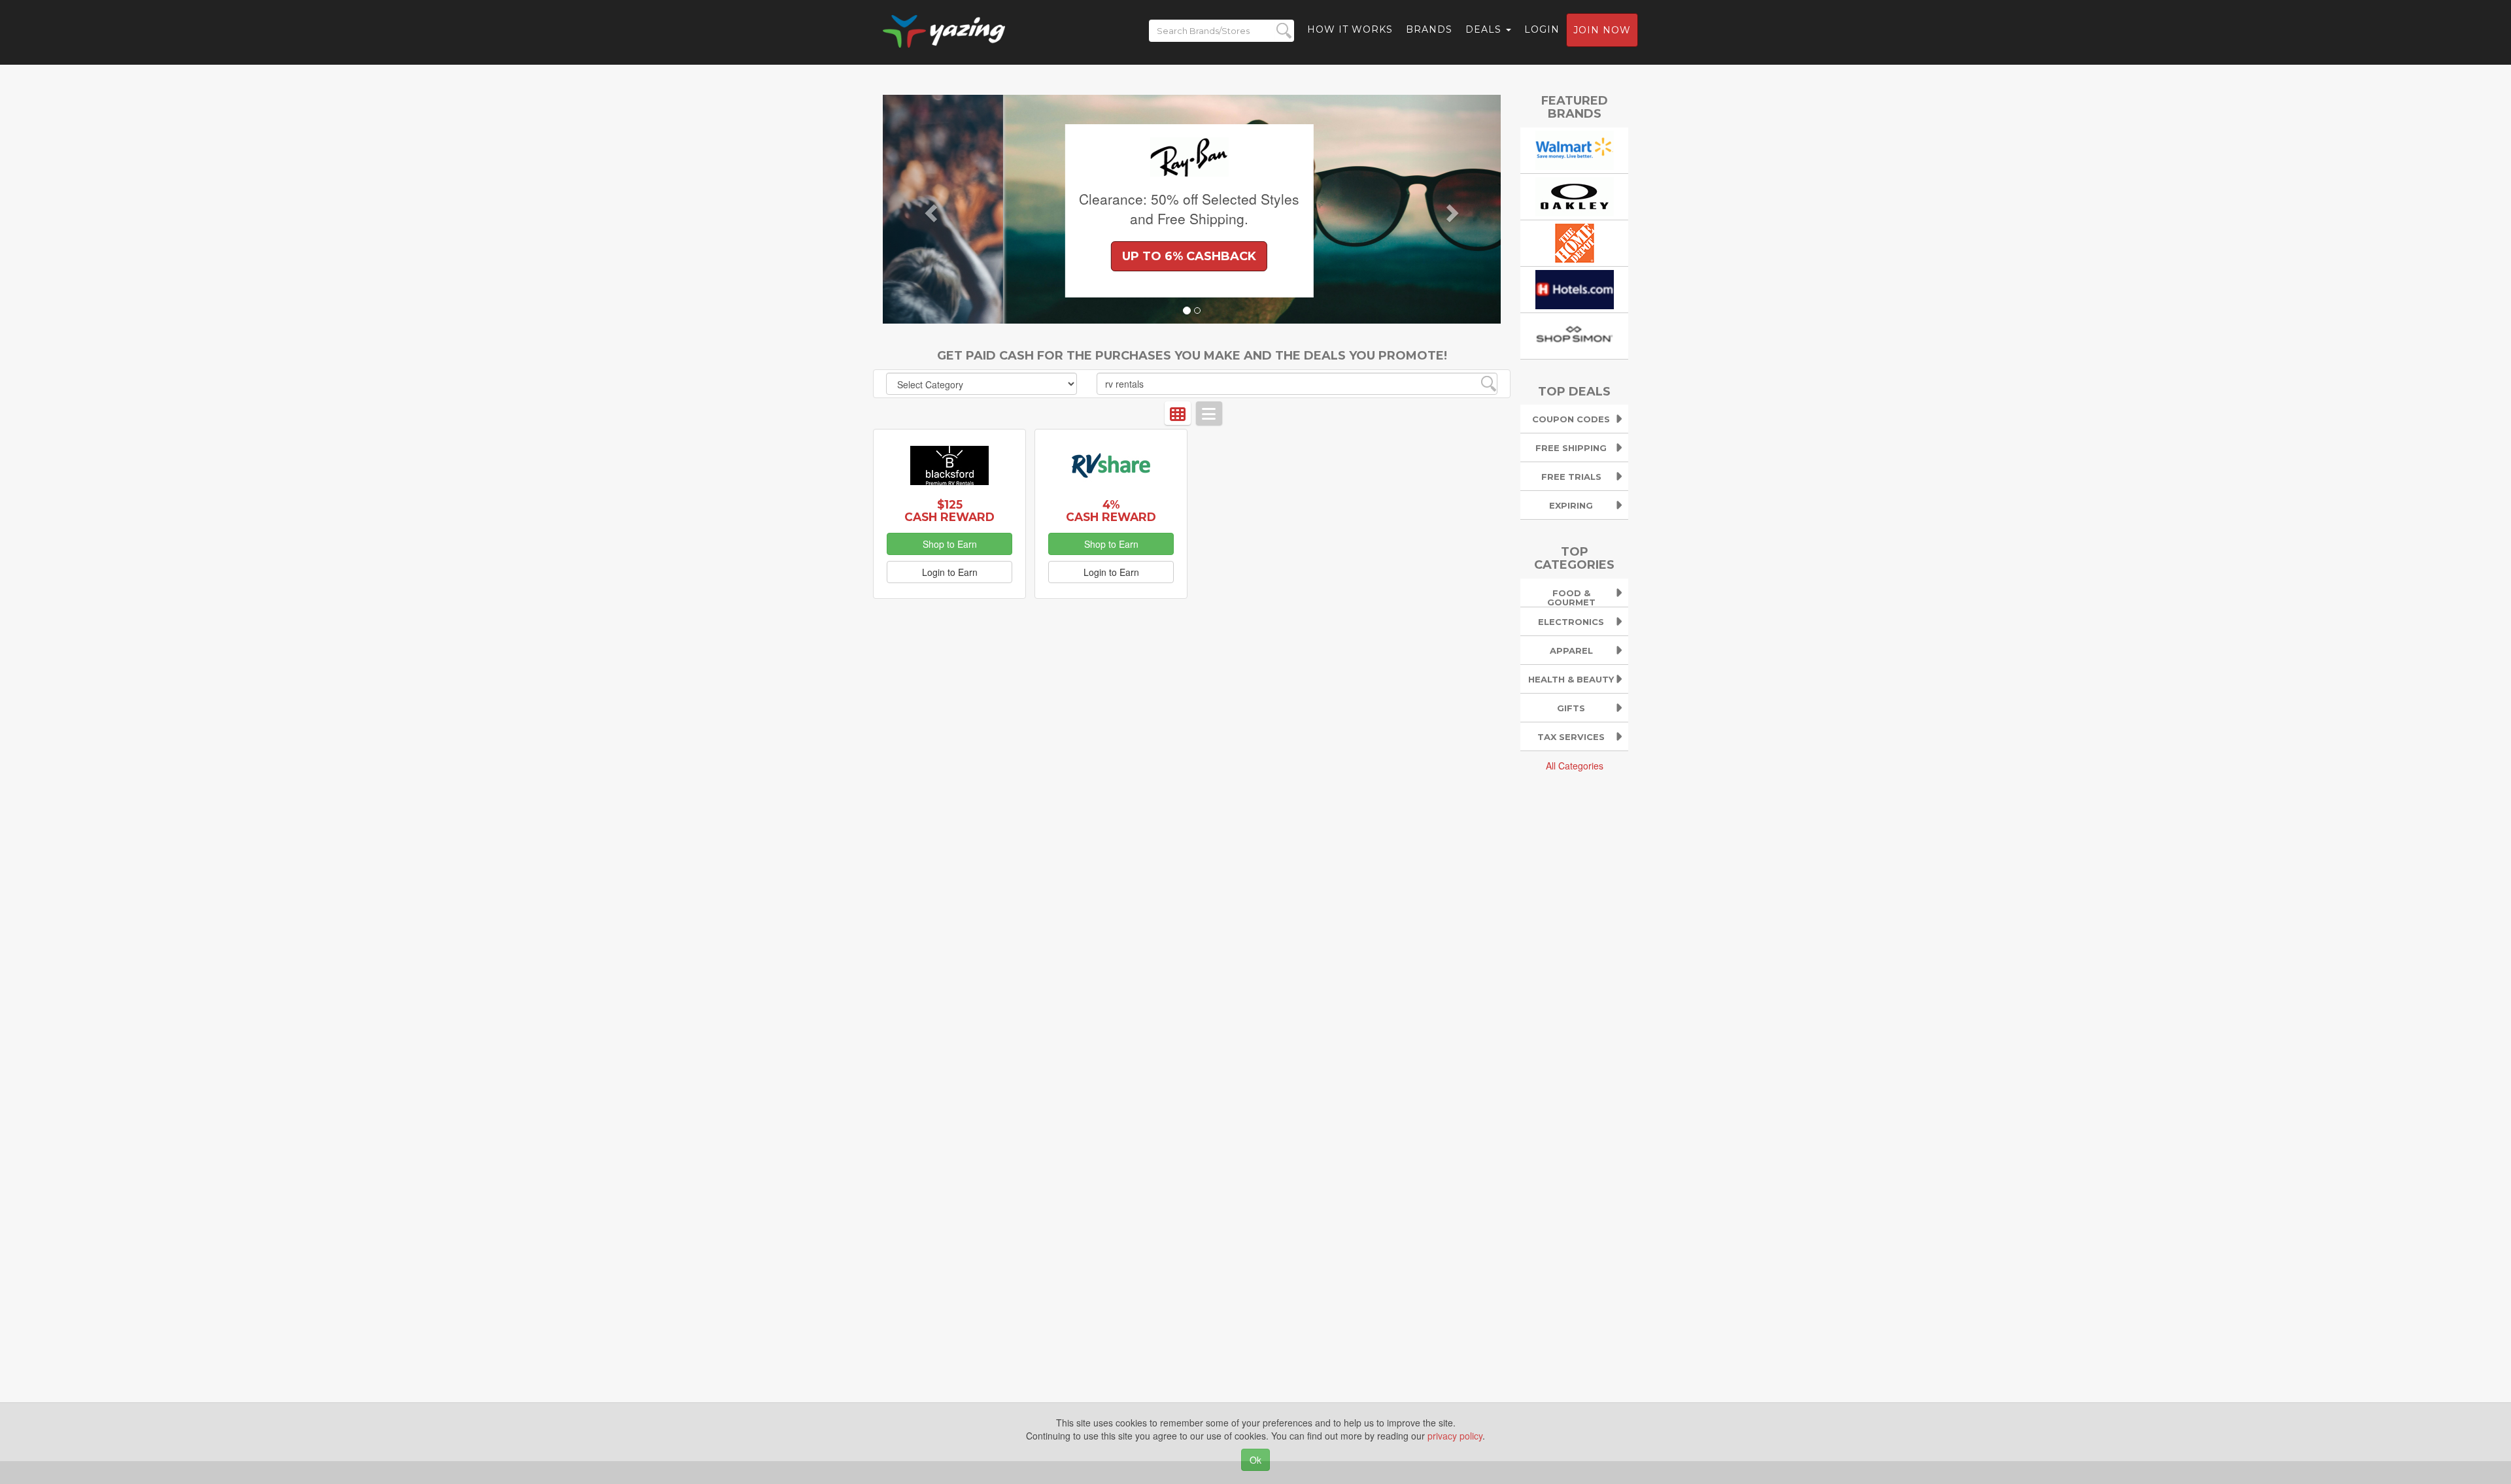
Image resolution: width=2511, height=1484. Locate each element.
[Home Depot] (1575, 241)
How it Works (1350, 29)
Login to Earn (950, 572)
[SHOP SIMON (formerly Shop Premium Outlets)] (1575, 334)
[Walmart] (1575, 148)
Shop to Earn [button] (950, 544)
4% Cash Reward (1111, 511)
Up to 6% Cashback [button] (1069, 256)
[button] (929, 209)
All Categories (1575, 766)
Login (1542, 29)
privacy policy (1455, 1436)
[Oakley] (1575, 195)
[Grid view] (1178, 413)
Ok (1255, 1460)
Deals (1485, 29)
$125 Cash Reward (949, 511)
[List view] (1209, 413)
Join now (1602, 30)
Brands (1429, 29)
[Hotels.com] (1575, 288)
